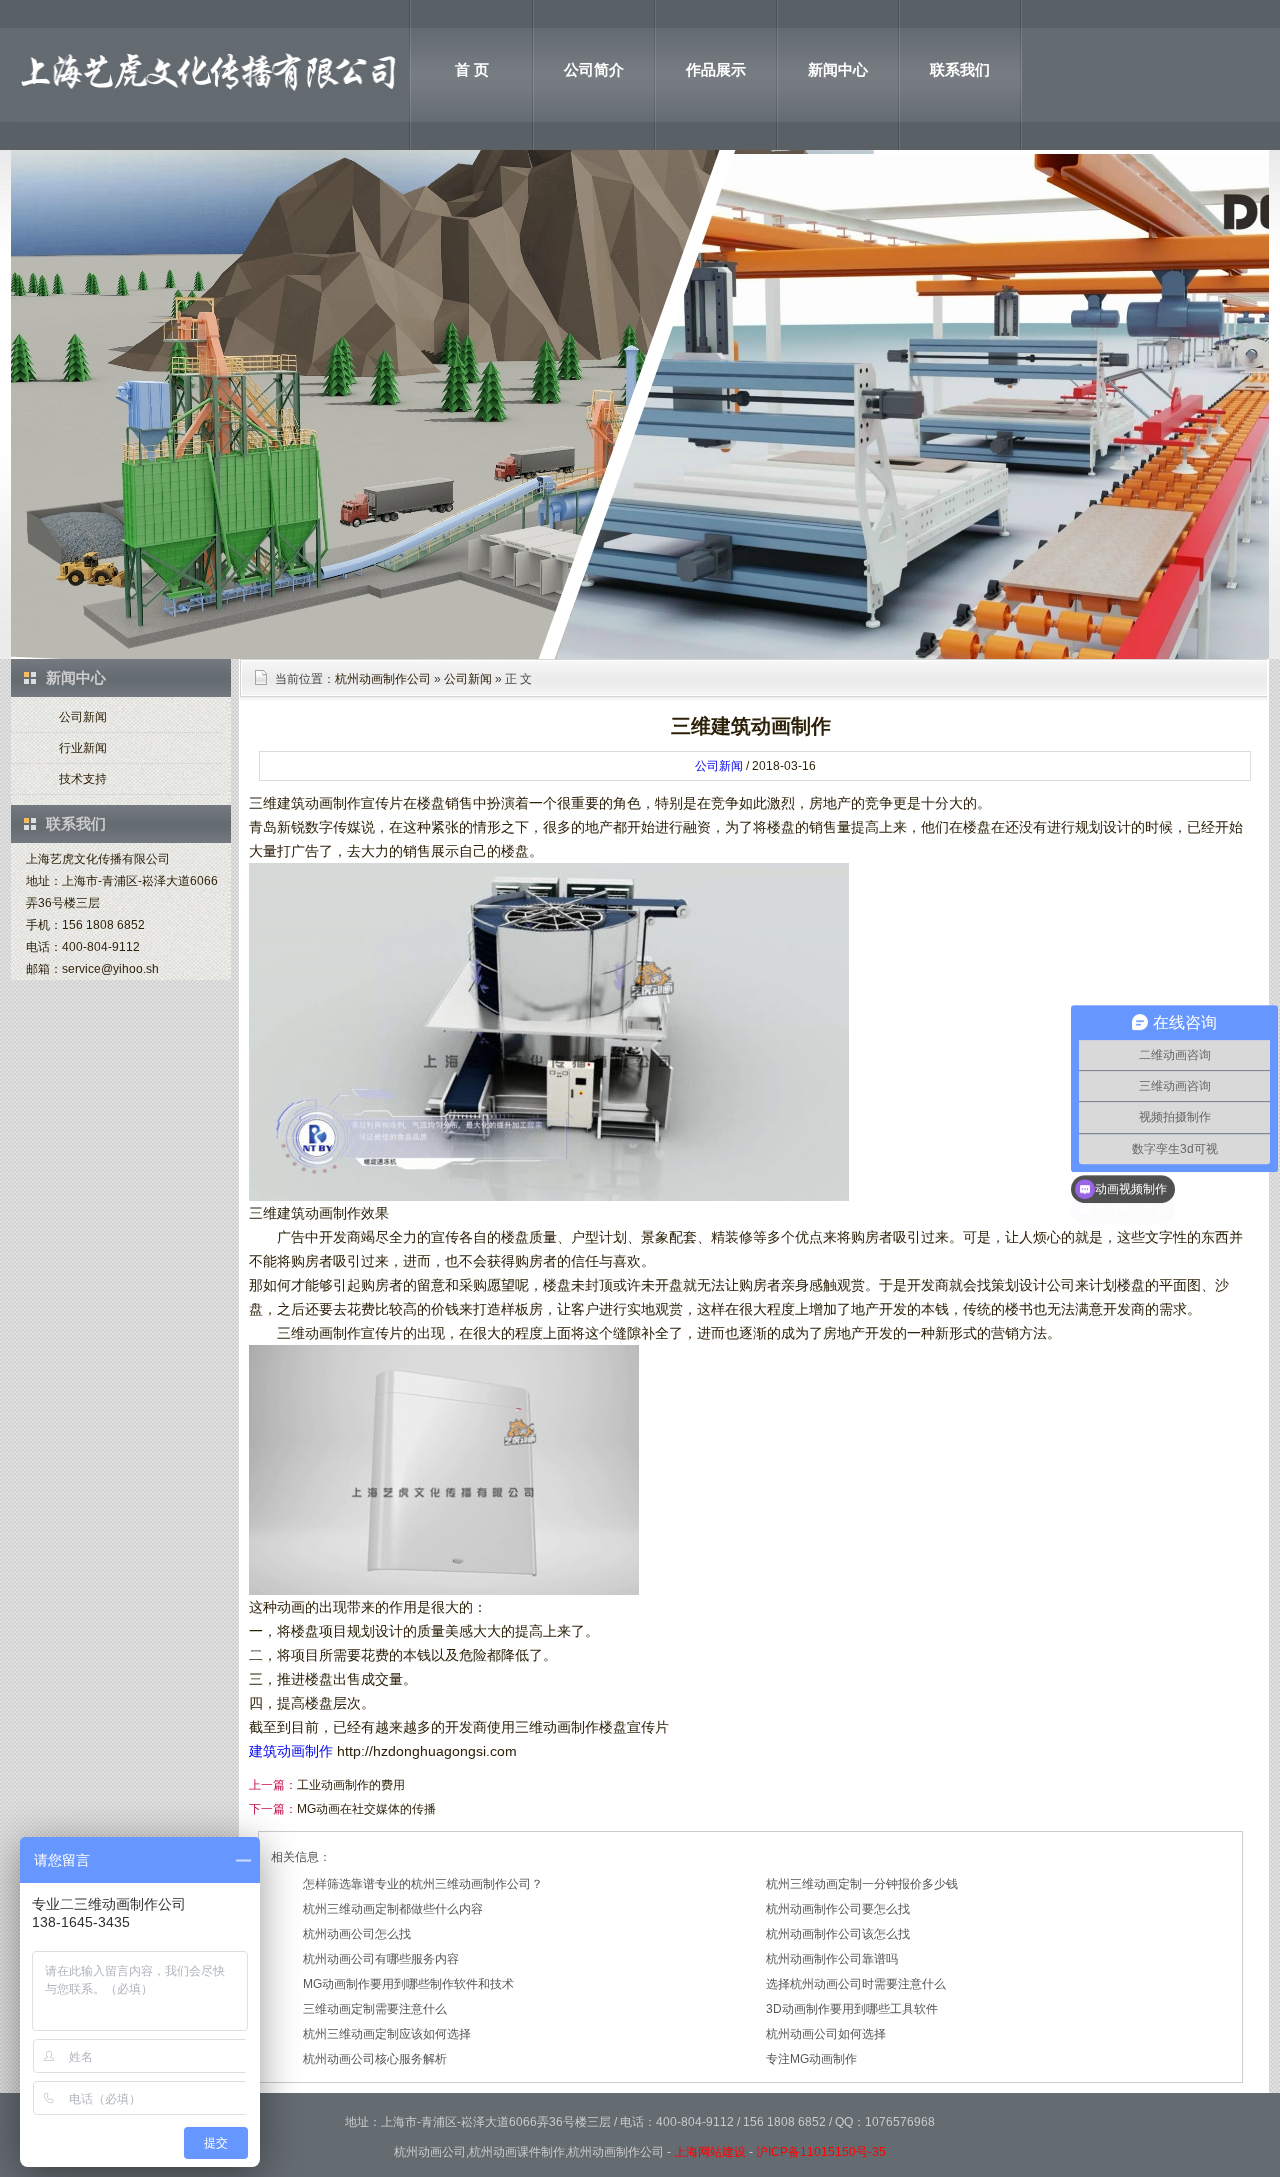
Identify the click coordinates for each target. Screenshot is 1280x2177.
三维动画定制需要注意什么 (375, 2009)
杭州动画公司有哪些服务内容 (381, 1959)
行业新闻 (83, 748)
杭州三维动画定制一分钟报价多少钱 (862, 1884)
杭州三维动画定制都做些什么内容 (393, 1909)
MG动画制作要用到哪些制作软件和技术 (408, 1984)
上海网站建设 (710, 2152)
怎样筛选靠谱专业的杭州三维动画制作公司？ (423, 1884)
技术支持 (83, 779)
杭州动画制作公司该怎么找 (838, 1934)
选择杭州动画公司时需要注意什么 (856, 1984)
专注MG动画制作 (811, 2059)
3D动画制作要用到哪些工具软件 (852, 2009)
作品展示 (716, 69)
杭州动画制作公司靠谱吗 (832, 1959)
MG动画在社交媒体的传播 (366, 1809)
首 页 (472, 69)
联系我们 (960, 69)
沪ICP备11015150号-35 (821, 2152)
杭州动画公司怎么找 (357, 1934)
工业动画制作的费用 (351, 1785)
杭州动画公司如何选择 (826, 2034)
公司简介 (594, 69)
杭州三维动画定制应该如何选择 (387, 2034)
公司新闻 (83, 717)
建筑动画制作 (291, 1751)
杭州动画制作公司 (383, 679)
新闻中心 (838, 69)
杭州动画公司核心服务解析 (375, 2059)
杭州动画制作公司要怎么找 (838, 1909)
